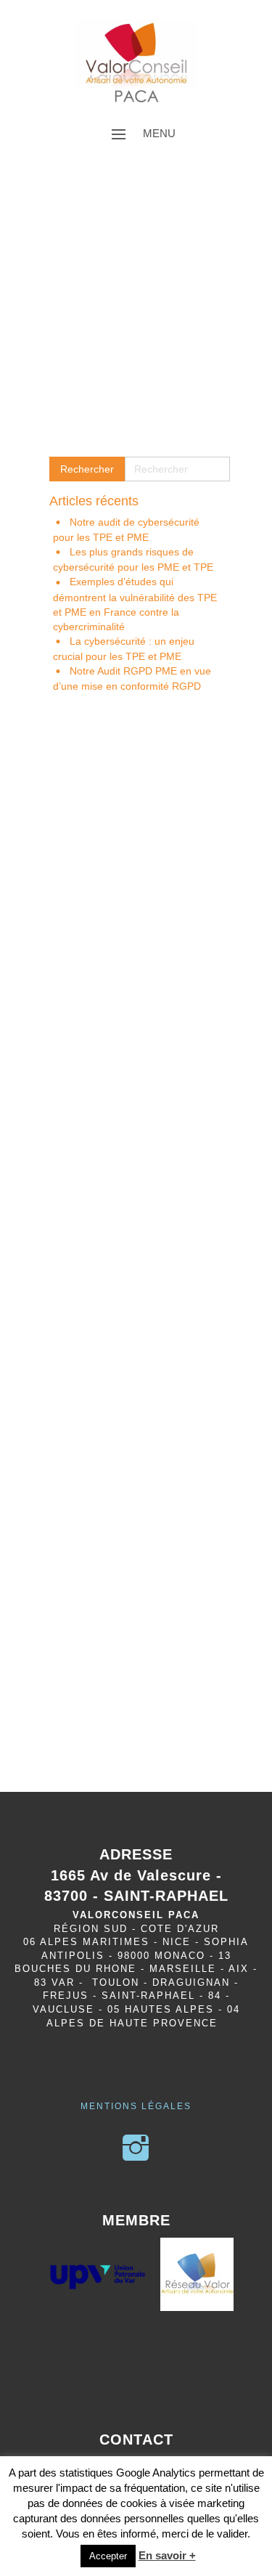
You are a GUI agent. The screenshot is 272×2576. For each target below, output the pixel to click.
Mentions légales (136, 2106)
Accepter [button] (108, 2556)
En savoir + (167, 2555)
